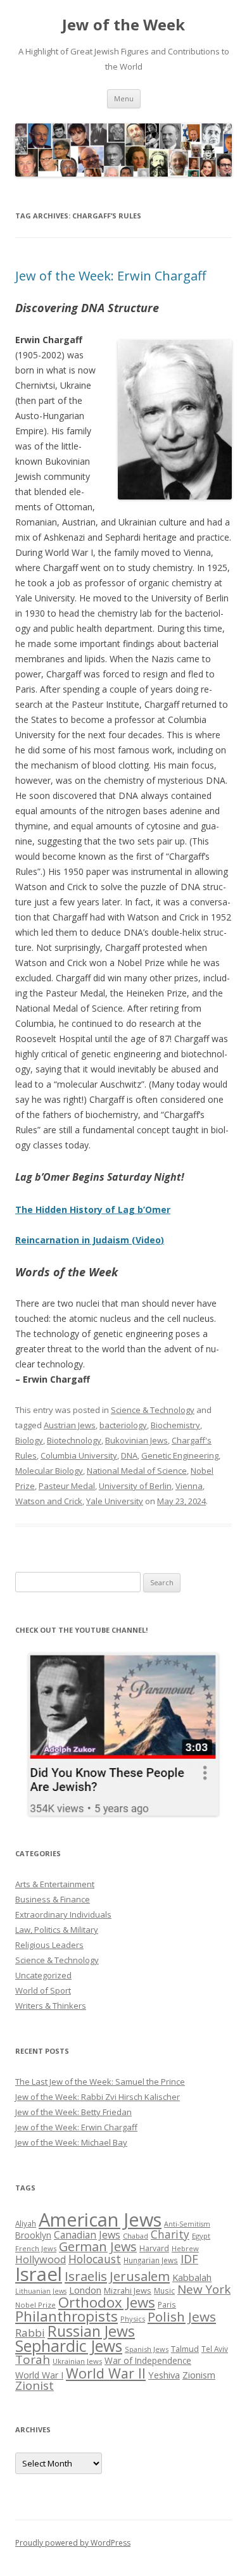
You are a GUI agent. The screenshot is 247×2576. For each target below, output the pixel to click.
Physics (133, 2319)
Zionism (199, 2375)
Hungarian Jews (151, 2260)
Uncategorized (43, 1975)
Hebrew (185, 2248)
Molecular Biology (49, 1471)
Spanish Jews (147, 2349)
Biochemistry (175, 1425)
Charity (170, 2234)
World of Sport (43, 1990)
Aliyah (26, 2223)
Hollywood (41, 2259)
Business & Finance (53, 1899)
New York (204, 2289)
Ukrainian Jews (77, 2361)
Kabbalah (192, 2277)
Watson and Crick (49, 1501)
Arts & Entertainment (55, 1884)
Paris (167, 2304)
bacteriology (123, 1425)
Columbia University (79, 1455)
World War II (106, 2373)
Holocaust (95, 2259)
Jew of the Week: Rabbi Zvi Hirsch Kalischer (98, 2097)
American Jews (100, 2219)
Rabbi (30, 2333)
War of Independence (148, 2360)
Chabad (136, 2236)
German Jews (98, 2246)
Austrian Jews (70, 1425)
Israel (39, 2274)
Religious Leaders (49, 1945)
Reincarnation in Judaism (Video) (90, 1240)
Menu (124, 98)
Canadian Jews (87, 2235)
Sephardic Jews (69, 2346)
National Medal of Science (137, 1471)
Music (164, 2290)
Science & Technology (153, 1410)
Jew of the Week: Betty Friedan (73, 2112)
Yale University (115, 1501)
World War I (39, 2375)
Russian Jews (91, 2331)
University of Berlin (135, 1486)
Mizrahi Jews (128, 2290)
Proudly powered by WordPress (73, 2543)
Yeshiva (164, 2375)
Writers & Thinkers (51, 2006)
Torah (33, 2359)
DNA (129, 1455)
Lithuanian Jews (41, 2291)
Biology (29, 1440)
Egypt (201, 2236)
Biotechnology (74, 1440)
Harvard (154, 2248)
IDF (189, 2259)
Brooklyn (33, 2235)
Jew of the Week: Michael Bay (71, 2142)
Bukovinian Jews (136, 1440)
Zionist (35, 2385)
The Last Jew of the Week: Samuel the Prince (100, 2082)
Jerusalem (140, 2276)
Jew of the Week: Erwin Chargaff (111, 276)
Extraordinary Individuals (63, 1914)
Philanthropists (66, 2316)
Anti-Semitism (187, 2224)
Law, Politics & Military (57, 1930)
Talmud (185, 2349)
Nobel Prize (35, 2305)
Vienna (189, 1486)
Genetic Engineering (180, 1455)
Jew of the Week (123, 25)
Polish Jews (182, 2316)
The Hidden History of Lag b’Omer (93, 1209)
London (85, 2290)
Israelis (86, 2276)
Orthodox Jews (107, 2302)
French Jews (36, 2248)
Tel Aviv (215, 2349)
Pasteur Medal (67, 1486)
